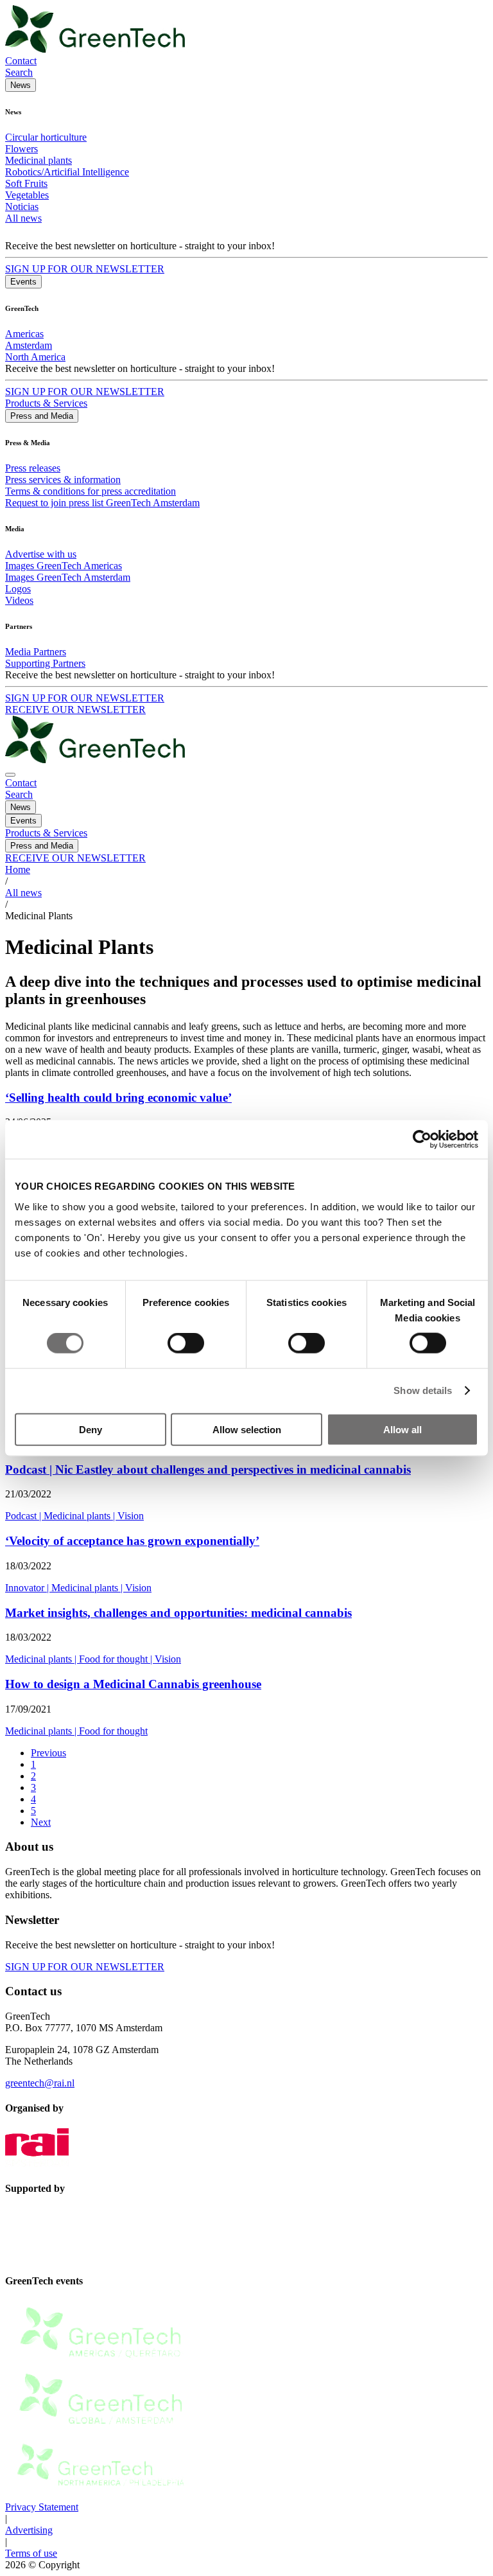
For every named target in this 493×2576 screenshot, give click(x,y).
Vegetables (27, 195)
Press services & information (63, 480)
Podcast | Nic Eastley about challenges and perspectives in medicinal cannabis (208, 1469)
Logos (18, 589)
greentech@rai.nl (40, 2083)
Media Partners (36, 652)
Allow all (402, 1429)
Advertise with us (41, 554)
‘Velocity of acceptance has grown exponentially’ (132, 1541)
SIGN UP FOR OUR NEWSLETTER (85, 269)
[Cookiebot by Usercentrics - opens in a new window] (422, 1140)
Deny (91, 1429)
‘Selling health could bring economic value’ (118, 1098)
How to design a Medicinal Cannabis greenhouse (133, 1684)
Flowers (22, 149)
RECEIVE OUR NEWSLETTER (75, 710)
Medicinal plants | (81, 1516)
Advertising (29, 2530)
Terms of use (31, 2553)
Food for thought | (117, 1659)
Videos (19, 600)
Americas (24, 334)
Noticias (22, 207)
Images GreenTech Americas (64, 566)
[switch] (186, 1343)
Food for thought (113, 1731)
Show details (423, 1390)
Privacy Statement (42, 2507)
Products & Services (46, 403)
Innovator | (28, 1588)
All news (23, 218)
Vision (131, 1516)
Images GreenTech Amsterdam (68, 577)
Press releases (33, 468)
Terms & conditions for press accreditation (91, 491)
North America (35, 357)
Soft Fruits (26, 183)
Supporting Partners (45, 663)
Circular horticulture (46, 137)
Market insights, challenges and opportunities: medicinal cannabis (178, 1613)
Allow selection (247, 1429)
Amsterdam (29, 345)
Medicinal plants (39, 160)
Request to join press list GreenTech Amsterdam (102, 503)
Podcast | (24, 1516)
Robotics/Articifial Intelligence (67, 172)
